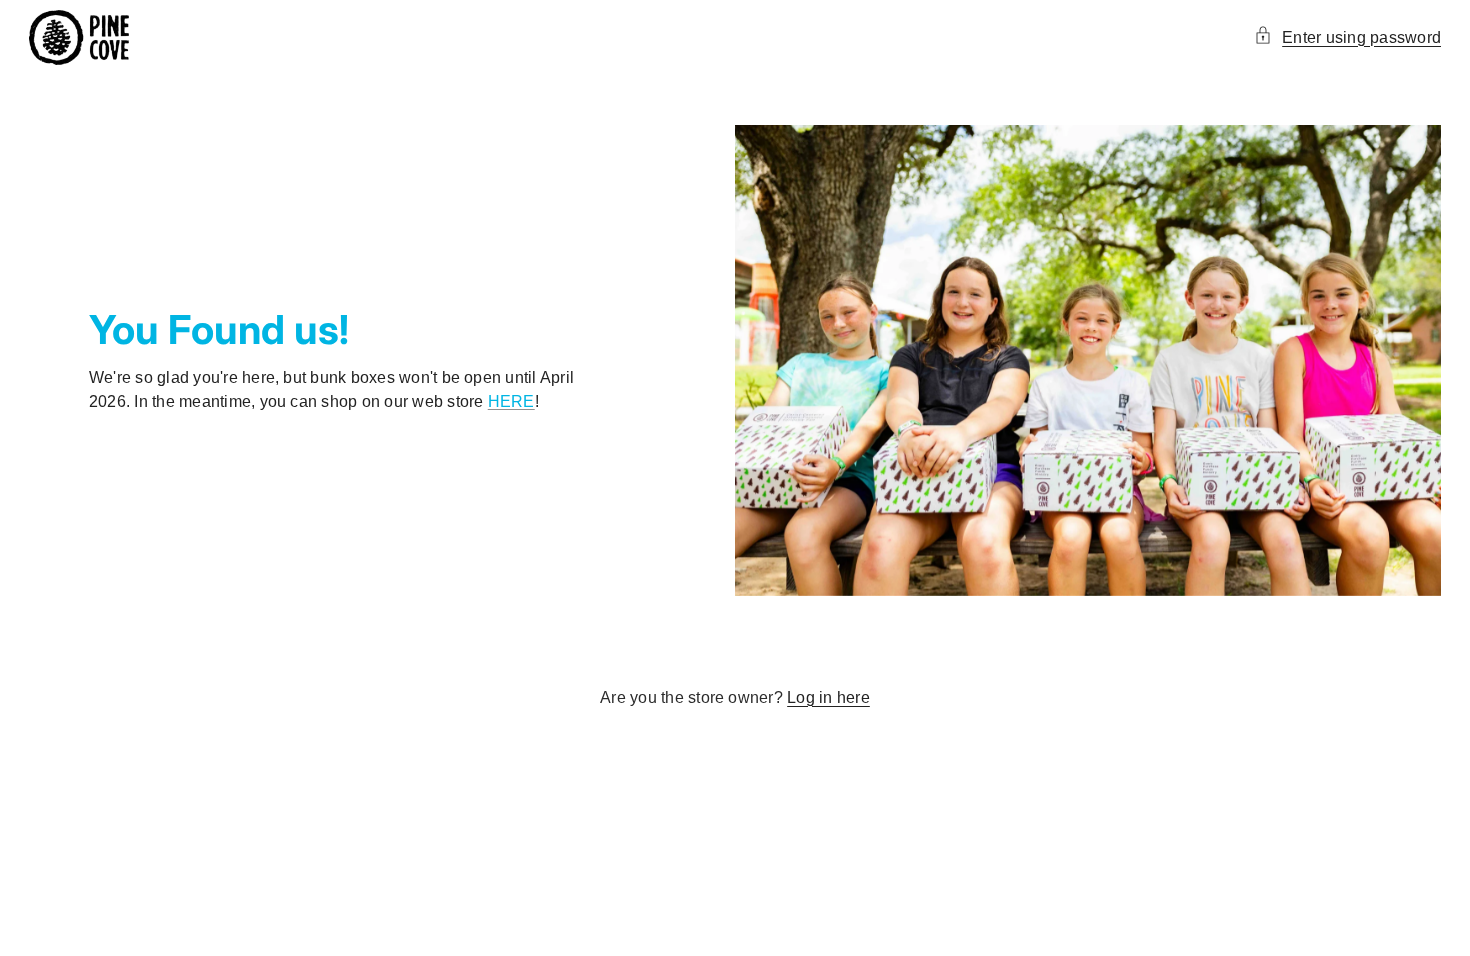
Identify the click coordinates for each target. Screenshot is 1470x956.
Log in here (828, 697)
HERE (511, 401)
